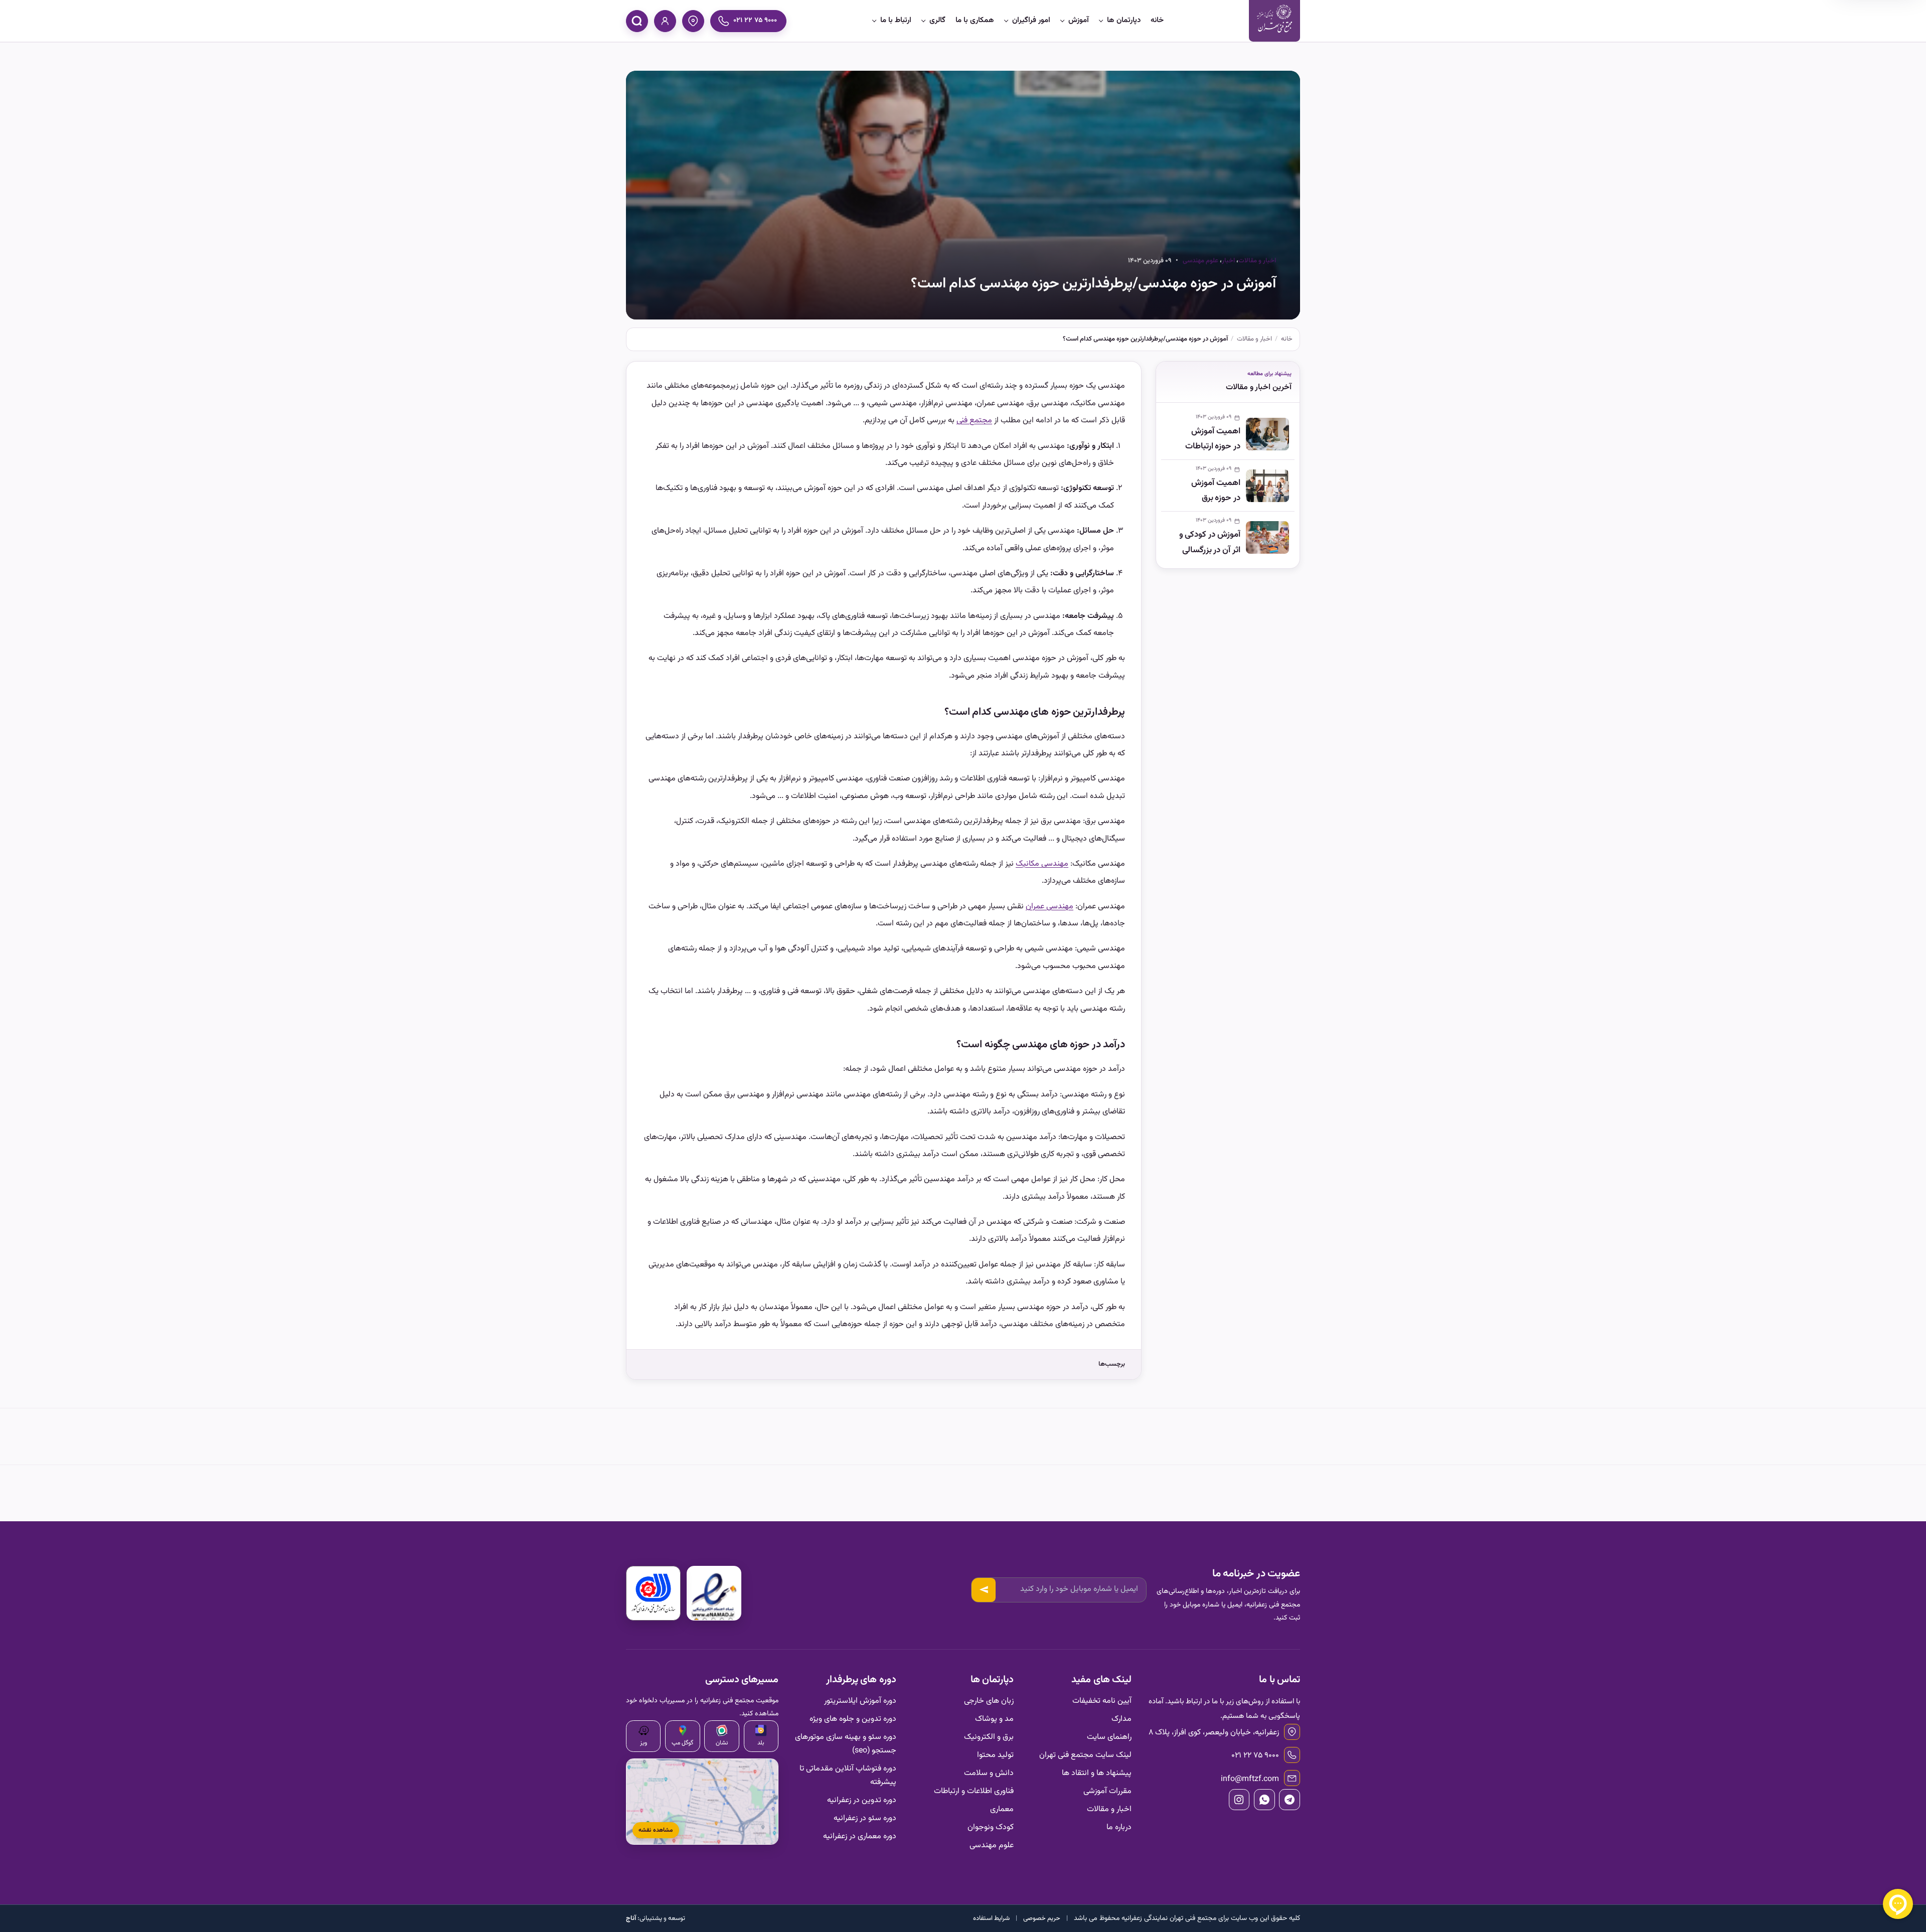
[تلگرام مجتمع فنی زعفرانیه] (1290, 1800)
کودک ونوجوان (991, 1827)
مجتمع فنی (974, 421)
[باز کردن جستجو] (637, 21)
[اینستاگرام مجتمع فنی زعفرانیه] (1239, 1800)
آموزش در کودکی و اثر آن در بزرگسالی (1210, 542)
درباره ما (1119, 1827)
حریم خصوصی (1042, 1918)
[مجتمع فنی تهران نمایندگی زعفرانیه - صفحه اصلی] (1274, 21)
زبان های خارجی (989, 1701)
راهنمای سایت (1109, 1737)
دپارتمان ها (1124, 20)
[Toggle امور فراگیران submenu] (1006, 21)
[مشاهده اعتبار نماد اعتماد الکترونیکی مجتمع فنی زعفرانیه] (714, 1593)
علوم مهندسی (1200, 261)
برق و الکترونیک (989, 1737)
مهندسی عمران (1050, 907)
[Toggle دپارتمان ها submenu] (1101, 21)
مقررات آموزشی (1107, 1791)
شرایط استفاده (991, 1918)
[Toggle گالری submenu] (923, 21)
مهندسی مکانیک (1042, 864)
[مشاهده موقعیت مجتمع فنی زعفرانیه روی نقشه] (702, 1802)
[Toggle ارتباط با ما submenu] (874, 21)
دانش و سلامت (989, 1773)
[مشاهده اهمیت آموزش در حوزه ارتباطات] (1267, 434)
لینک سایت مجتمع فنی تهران (1085, 1755)
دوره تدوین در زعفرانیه (862, 1800)
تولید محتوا (995, 1755)
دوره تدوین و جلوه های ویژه (853, 1719)
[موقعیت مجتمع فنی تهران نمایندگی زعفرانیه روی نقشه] (693, 21)
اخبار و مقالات (1257, 261)
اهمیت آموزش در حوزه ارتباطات (1213, 439)
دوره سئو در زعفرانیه (865, 1818)
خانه (1157, 20)
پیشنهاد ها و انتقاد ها (1097, 1773)
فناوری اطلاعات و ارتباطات (974, 1791)
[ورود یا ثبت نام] (665, 21)
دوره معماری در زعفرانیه (860, 1836)
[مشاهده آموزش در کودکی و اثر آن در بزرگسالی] (1267, 537)
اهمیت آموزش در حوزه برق (1216, 491)
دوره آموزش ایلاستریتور (860, 1701)
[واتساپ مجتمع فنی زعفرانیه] (1264, 1800)
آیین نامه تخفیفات (1102, 1701)
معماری (1002, 1809)
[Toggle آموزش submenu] (1062, 21)
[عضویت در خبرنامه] (984, 1590)
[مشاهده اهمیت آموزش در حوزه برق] (1267, 486)
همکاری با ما (975, 20)
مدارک (1121, 1719)
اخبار (1228, 261)
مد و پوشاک (994, 1719)
